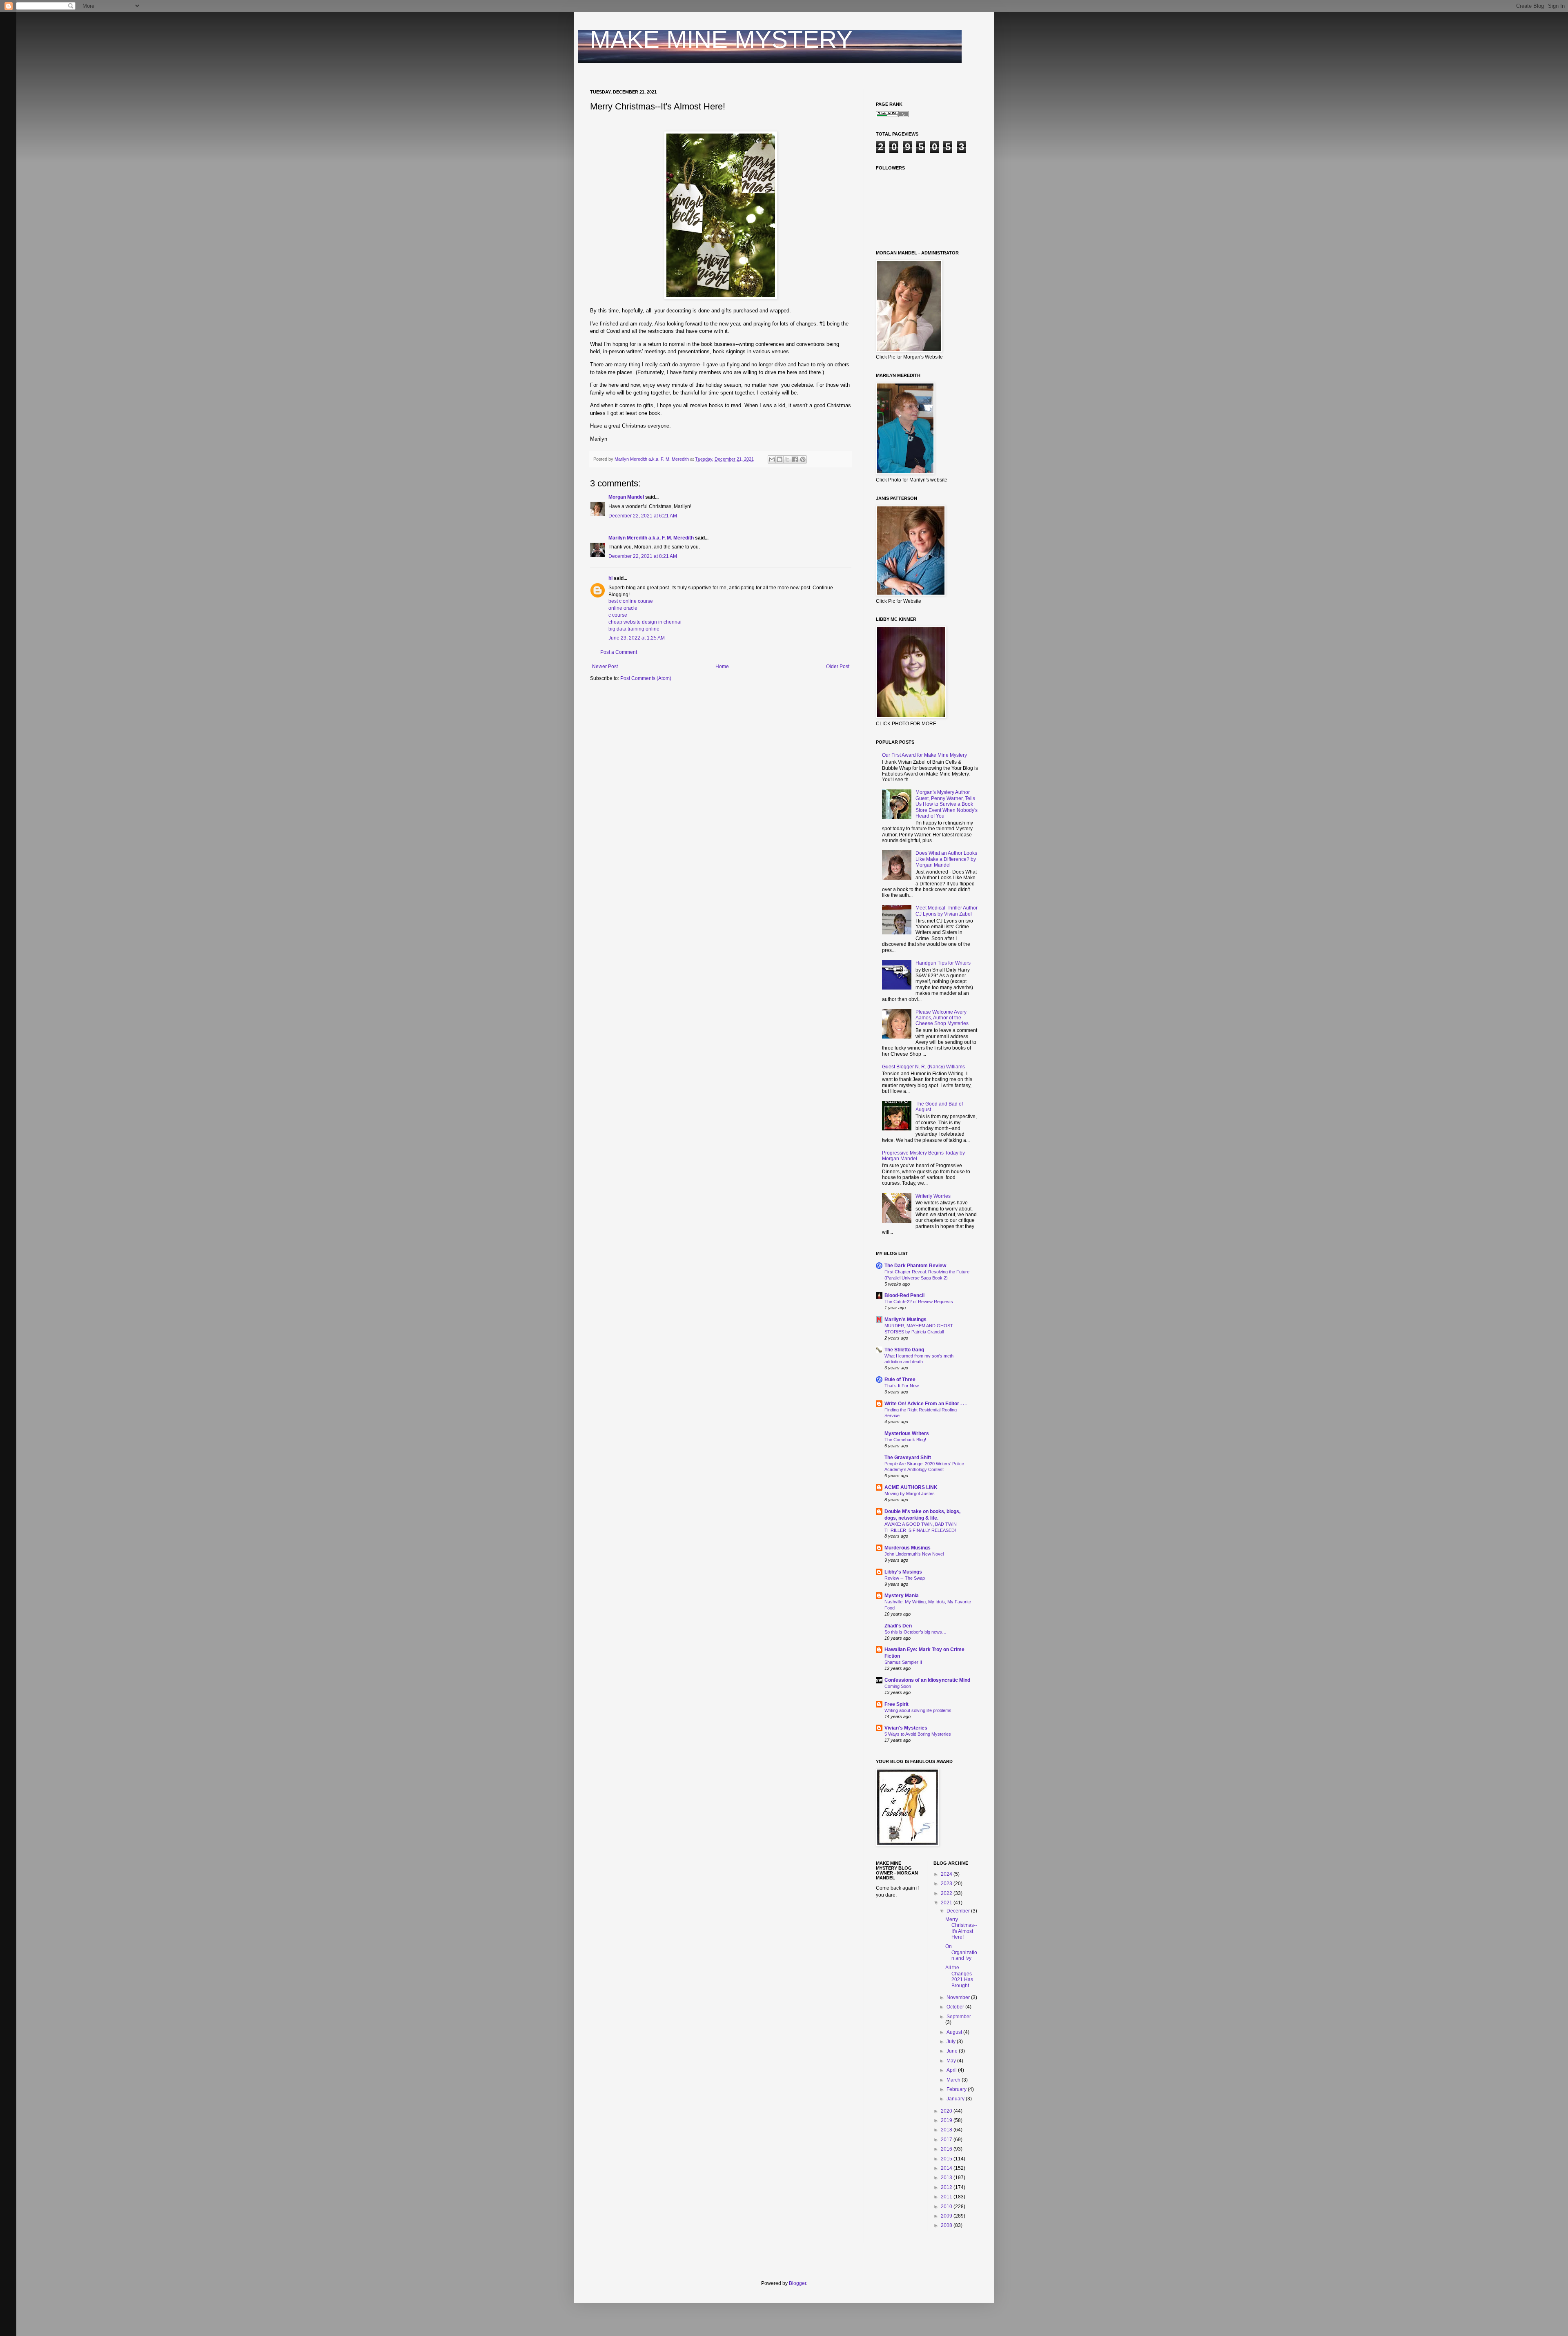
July (952, 2042)
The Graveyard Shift (908, 1458)
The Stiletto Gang (904, 1350)
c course (618, 615)
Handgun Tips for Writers (943, 963)
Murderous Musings (908, 1548)
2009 (947, 2216)
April (952, 2070)
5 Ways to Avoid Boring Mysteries (918, 1734)
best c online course (631, 601)
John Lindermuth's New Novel (914, 1554)
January (956, 2099)
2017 (947, 2140)
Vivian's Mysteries (906, 1728)
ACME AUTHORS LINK (911, 1487)
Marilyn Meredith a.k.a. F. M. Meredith (651, 538)
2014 (947, 2168)
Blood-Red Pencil (904, 1295)
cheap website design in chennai (645, 622)
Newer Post (605, 666)
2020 (947, 2111)
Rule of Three (900, 1380)
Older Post (838, 666)
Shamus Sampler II (903, 1662)
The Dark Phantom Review (915, 1266)
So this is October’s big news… (915, 1632)
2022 (947, 1893)
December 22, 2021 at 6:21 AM (643, 516)
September (959, 2017)
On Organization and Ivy (961, 1952)
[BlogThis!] (780, 459)
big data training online (634, 629)
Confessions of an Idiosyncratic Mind (927, 1680)
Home (722, 666)
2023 (947, 1884)
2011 (947, 2197)
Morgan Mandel (626, 497)
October (956, 2007)
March (954, 2080)
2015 (947, 2159)
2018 (947, 2130)
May (952, 2061)
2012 (947, 2187)
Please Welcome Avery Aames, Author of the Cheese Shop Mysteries (942, 1018)
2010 (947, 2207)
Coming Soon (898, 1686)
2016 (947, 2149)
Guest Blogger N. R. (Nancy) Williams (923, 1067)
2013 (947, 2178)
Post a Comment (619, 652)
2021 (947, 1903)
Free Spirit (896, 1704)
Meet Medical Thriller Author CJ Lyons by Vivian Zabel (947, 911)
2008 (947, 2225)
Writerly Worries (933, 1196)
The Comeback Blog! (905, 1440)
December (959, 1911)
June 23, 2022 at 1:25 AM (637, 638)
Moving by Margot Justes (910, 1493)
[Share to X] (787, 459)
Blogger (797, 2283)
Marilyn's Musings (905, 1320)
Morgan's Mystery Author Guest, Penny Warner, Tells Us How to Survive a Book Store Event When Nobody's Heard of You (947, 804)
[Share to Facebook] (795, 459)
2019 (947, 2120)
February (957, 2089)
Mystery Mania (902, 1596)
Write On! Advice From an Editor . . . (925, 1404)
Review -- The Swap (905, 1578)
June (953, 2051)
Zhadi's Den (898, 1626)
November (959, 1997)
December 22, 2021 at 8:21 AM (643, 556)
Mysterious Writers (907, 1433)
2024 (947, 1874)
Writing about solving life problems (918, 1710)
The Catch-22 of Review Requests (919, 1302)
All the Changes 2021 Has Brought (959, 1976)
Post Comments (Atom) (646, 678)
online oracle (623, 608)
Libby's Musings (903, 1572)
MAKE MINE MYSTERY (721, 39)
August (955, 2032)
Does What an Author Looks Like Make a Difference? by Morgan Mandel (946, 859)
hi (610, 578)
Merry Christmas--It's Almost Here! (961, 1928)
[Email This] (772, 459)
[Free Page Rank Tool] (892, 116)
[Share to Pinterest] (803, 459)
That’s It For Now (902, 1386)
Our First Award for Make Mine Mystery (924, 755)
